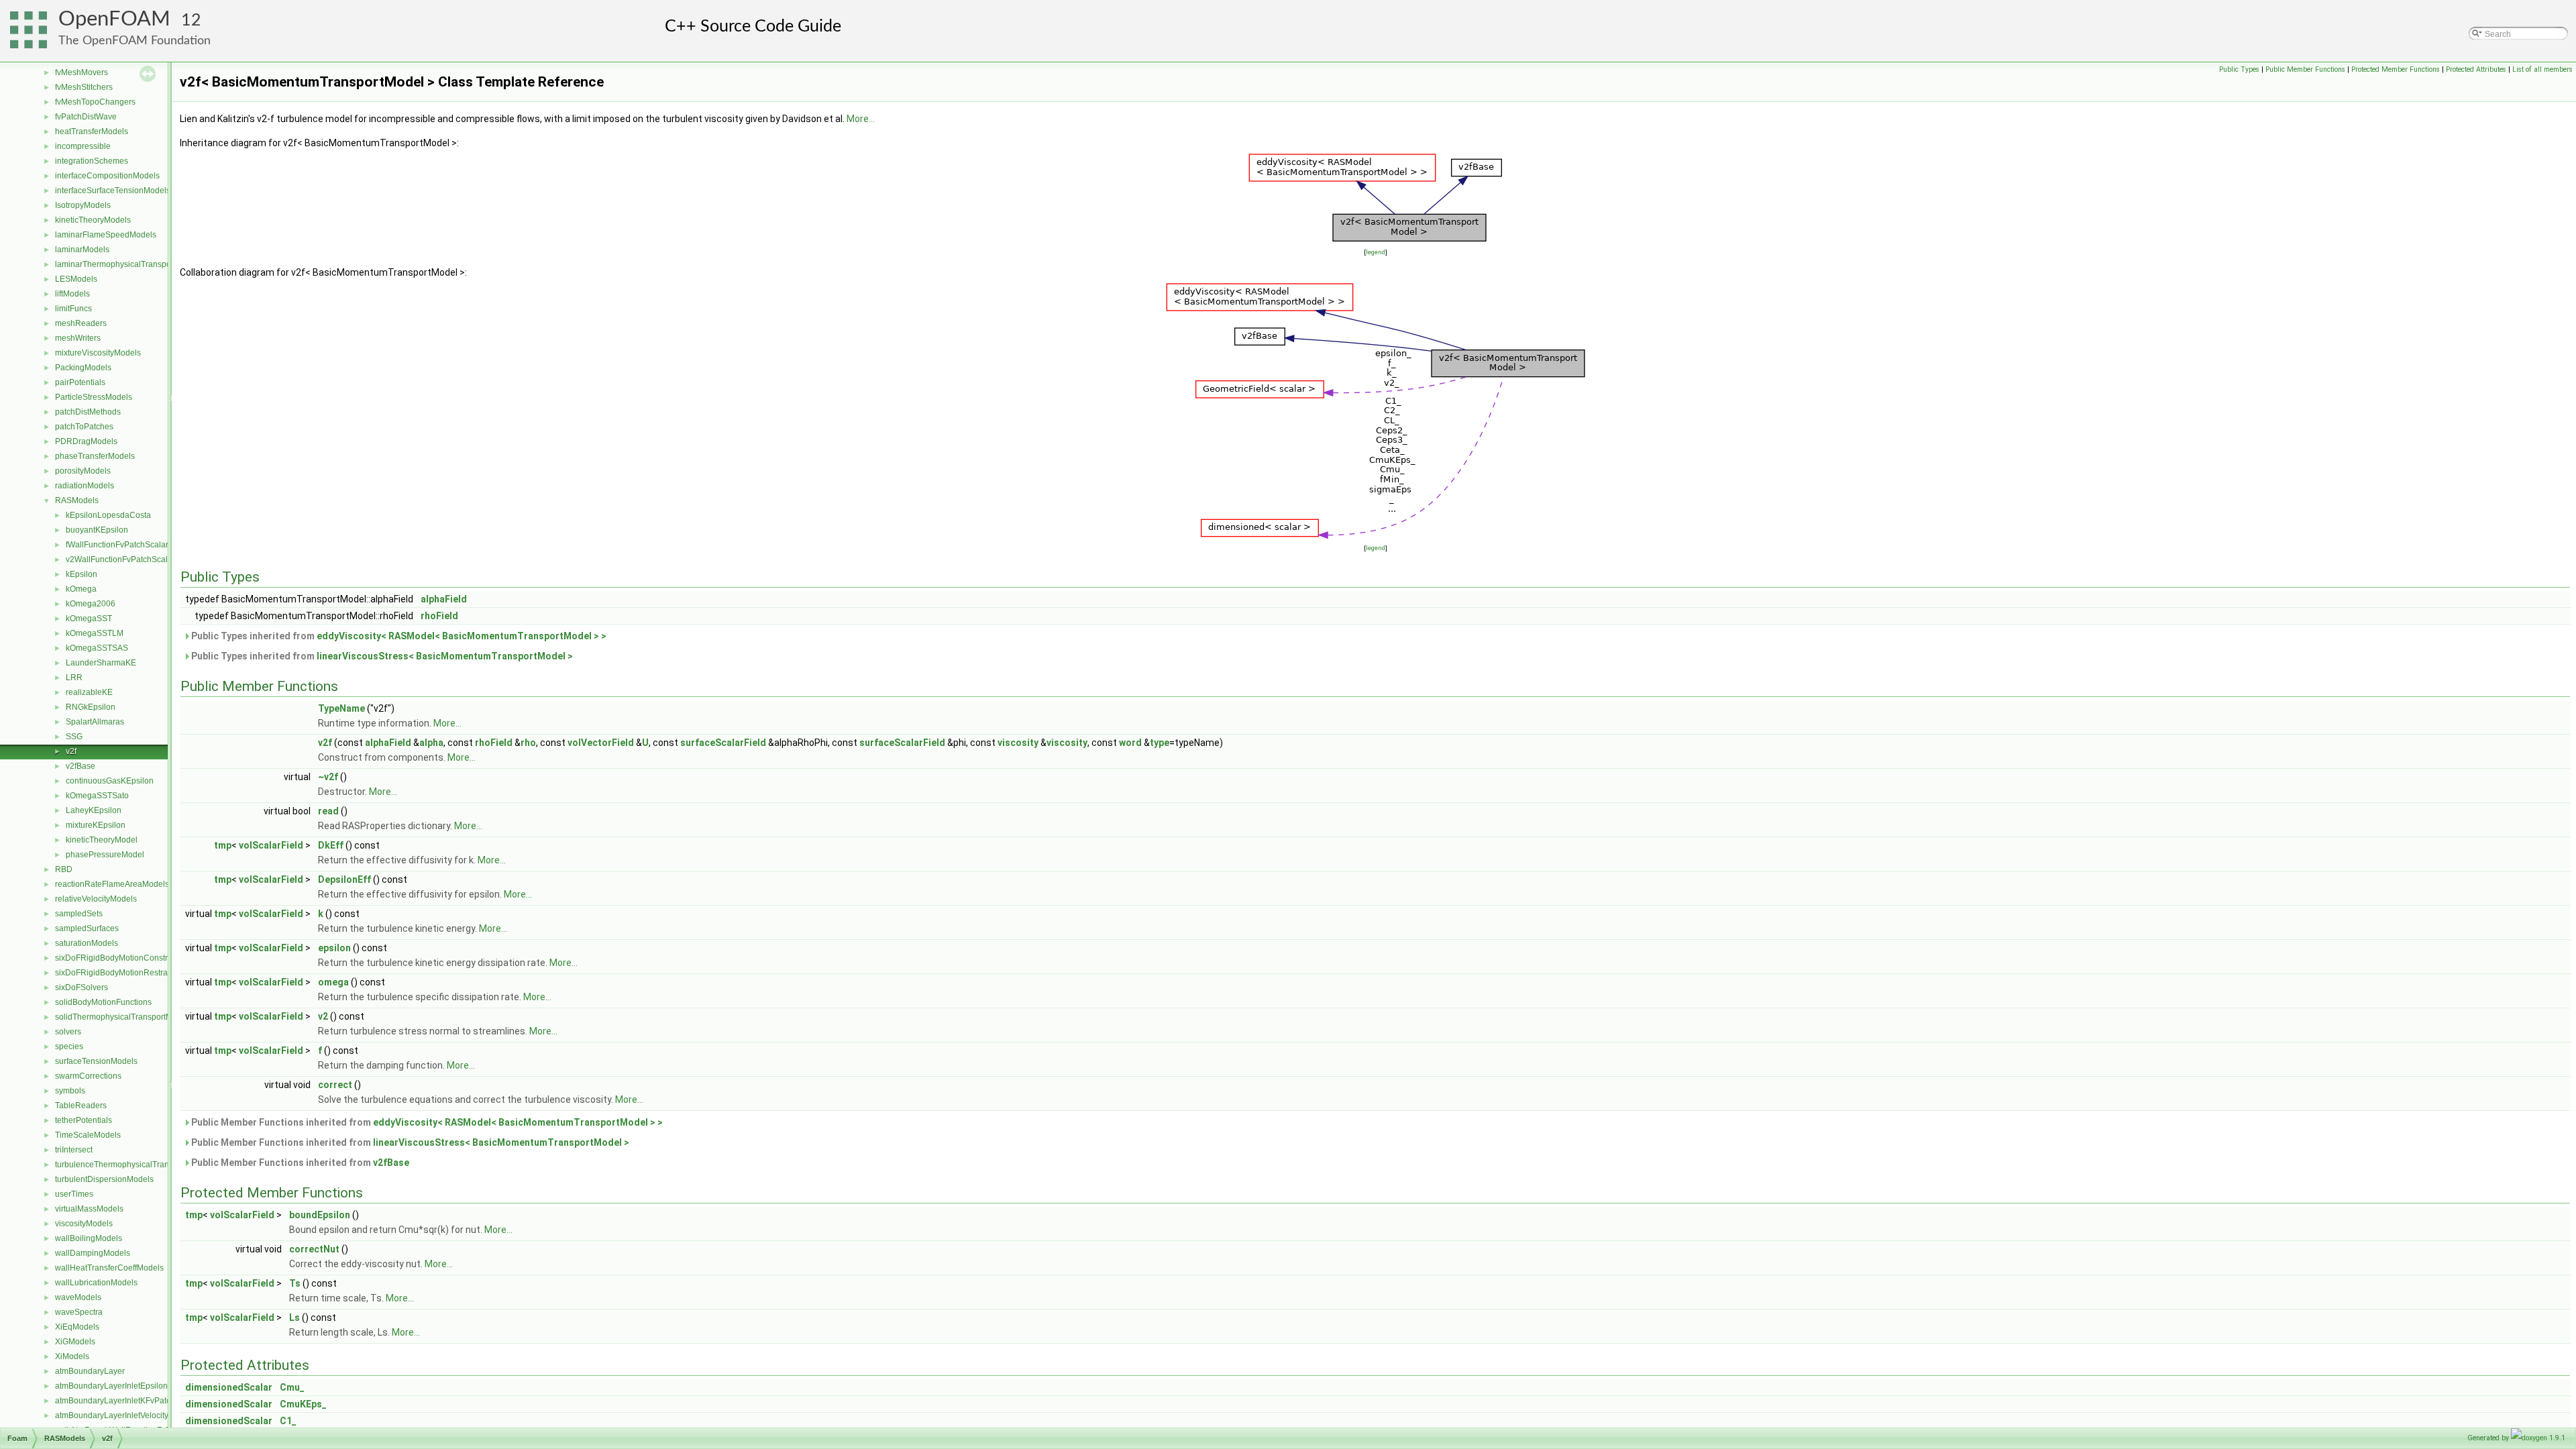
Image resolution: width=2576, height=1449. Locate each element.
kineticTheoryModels (93, 220)
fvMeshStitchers (84, 87)
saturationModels (87, 943)
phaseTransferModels (95, 456)
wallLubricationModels (96, 1283)
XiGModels (75, 1342)
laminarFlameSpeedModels (106, 235)
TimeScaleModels (88, 1135)
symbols (70, 1091)
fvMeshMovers (82, 72)
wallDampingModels (93, 1253)
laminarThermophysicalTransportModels (129, 264)
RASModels (77, 500)
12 (191, 20)
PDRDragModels (86, 441)
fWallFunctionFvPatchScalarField (126, 545)
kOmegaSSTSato (97, 796)
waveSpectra (79, 1312)
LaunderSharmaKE (101, 663)
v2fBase (80, 766)
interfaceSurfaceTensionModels (113, 191)
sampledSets (79, 914)
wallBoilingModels (89, 1238)
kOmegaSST (89, 619)
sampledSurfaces (87, 928)
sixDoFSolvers (82, 987)
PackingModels (83, 368)
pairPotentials (80, 382)
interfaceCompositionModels (107, 176)
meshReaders (81, 323)
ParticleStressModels (94, 397)
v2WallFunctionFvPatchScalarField (129, 559)
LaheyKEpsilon (94, 810)
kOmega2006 (91, 604)
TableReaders (81, 1106)
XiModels (72, 1356)
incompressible (83, 146)
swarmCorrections (88, 1076)
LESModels (76, 279)
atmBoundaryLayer (90, 1371)
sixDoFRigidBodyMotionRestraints (118, 973)
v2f (71, 751)
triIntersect (74, 1150)
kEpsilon (82, 574)
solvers (68, 1032)
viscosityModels (84, 1224)
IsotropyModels (83, 205)
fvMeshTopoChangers (95, 102)
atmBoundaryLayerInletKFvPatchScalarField (136, 1401)
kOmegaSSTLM (95, 633)
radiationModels (85, 486)
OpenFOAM (114, 19)
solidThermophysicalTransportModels (124, 1017)
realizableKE (89, 692)
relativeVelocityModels (96, 899)
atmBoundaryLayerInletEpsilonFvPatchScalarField (147, 1386)
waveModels (78, 1297)
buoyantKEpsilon (97, 530)
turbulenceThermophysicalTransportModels (135, 1165)
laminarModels (82, 250)
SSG (74, 737)
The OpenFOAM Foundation (135, 41)
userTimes (74, 1194)
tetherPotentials (84, 1120)
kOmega (81, 589)
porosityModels (83, 471)
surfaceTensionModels (96, 1061)
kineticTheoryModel (102, 840)
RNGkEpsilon (91, 707)
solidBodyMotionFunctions (103, 1002)
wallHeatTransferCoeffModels (109, 1268)
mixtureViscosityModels (98, 353)
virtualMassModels (89, 1209)
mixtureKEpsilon (96, 825)
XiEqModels (77, 1327)
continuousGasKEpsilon (110, 781)
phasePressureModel (105, 855)
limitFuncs (73, 309)
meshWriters (78, 338)
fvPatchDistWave (86, 117)
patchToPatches (84, 427)
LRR (74, 678)
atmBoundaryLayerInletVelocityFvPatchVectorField (147, 1415)
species (69, 1046)
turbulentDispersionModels (104, 1179)
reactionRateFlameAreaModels (112, 884)
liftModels (72, 294)
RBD (64, 869)
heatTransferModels (92, 131)
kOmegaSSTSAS (97, 648)
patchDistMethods (88, 412)
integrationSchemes (92, 161)
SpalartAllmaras (95, 722)
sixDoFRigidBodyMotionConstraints (120, 958)
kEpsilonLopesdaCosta (108, 515)
